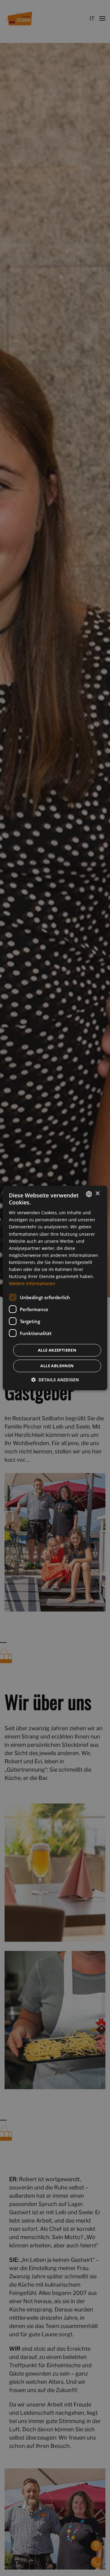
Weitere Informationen (32, 1283)
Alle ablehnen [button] (57, 1366)
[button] (55, 1380)
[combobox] (89, 1194)
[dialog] (55, 1288)
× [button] (97, 1194)
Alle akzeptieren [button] (57, 1350)
